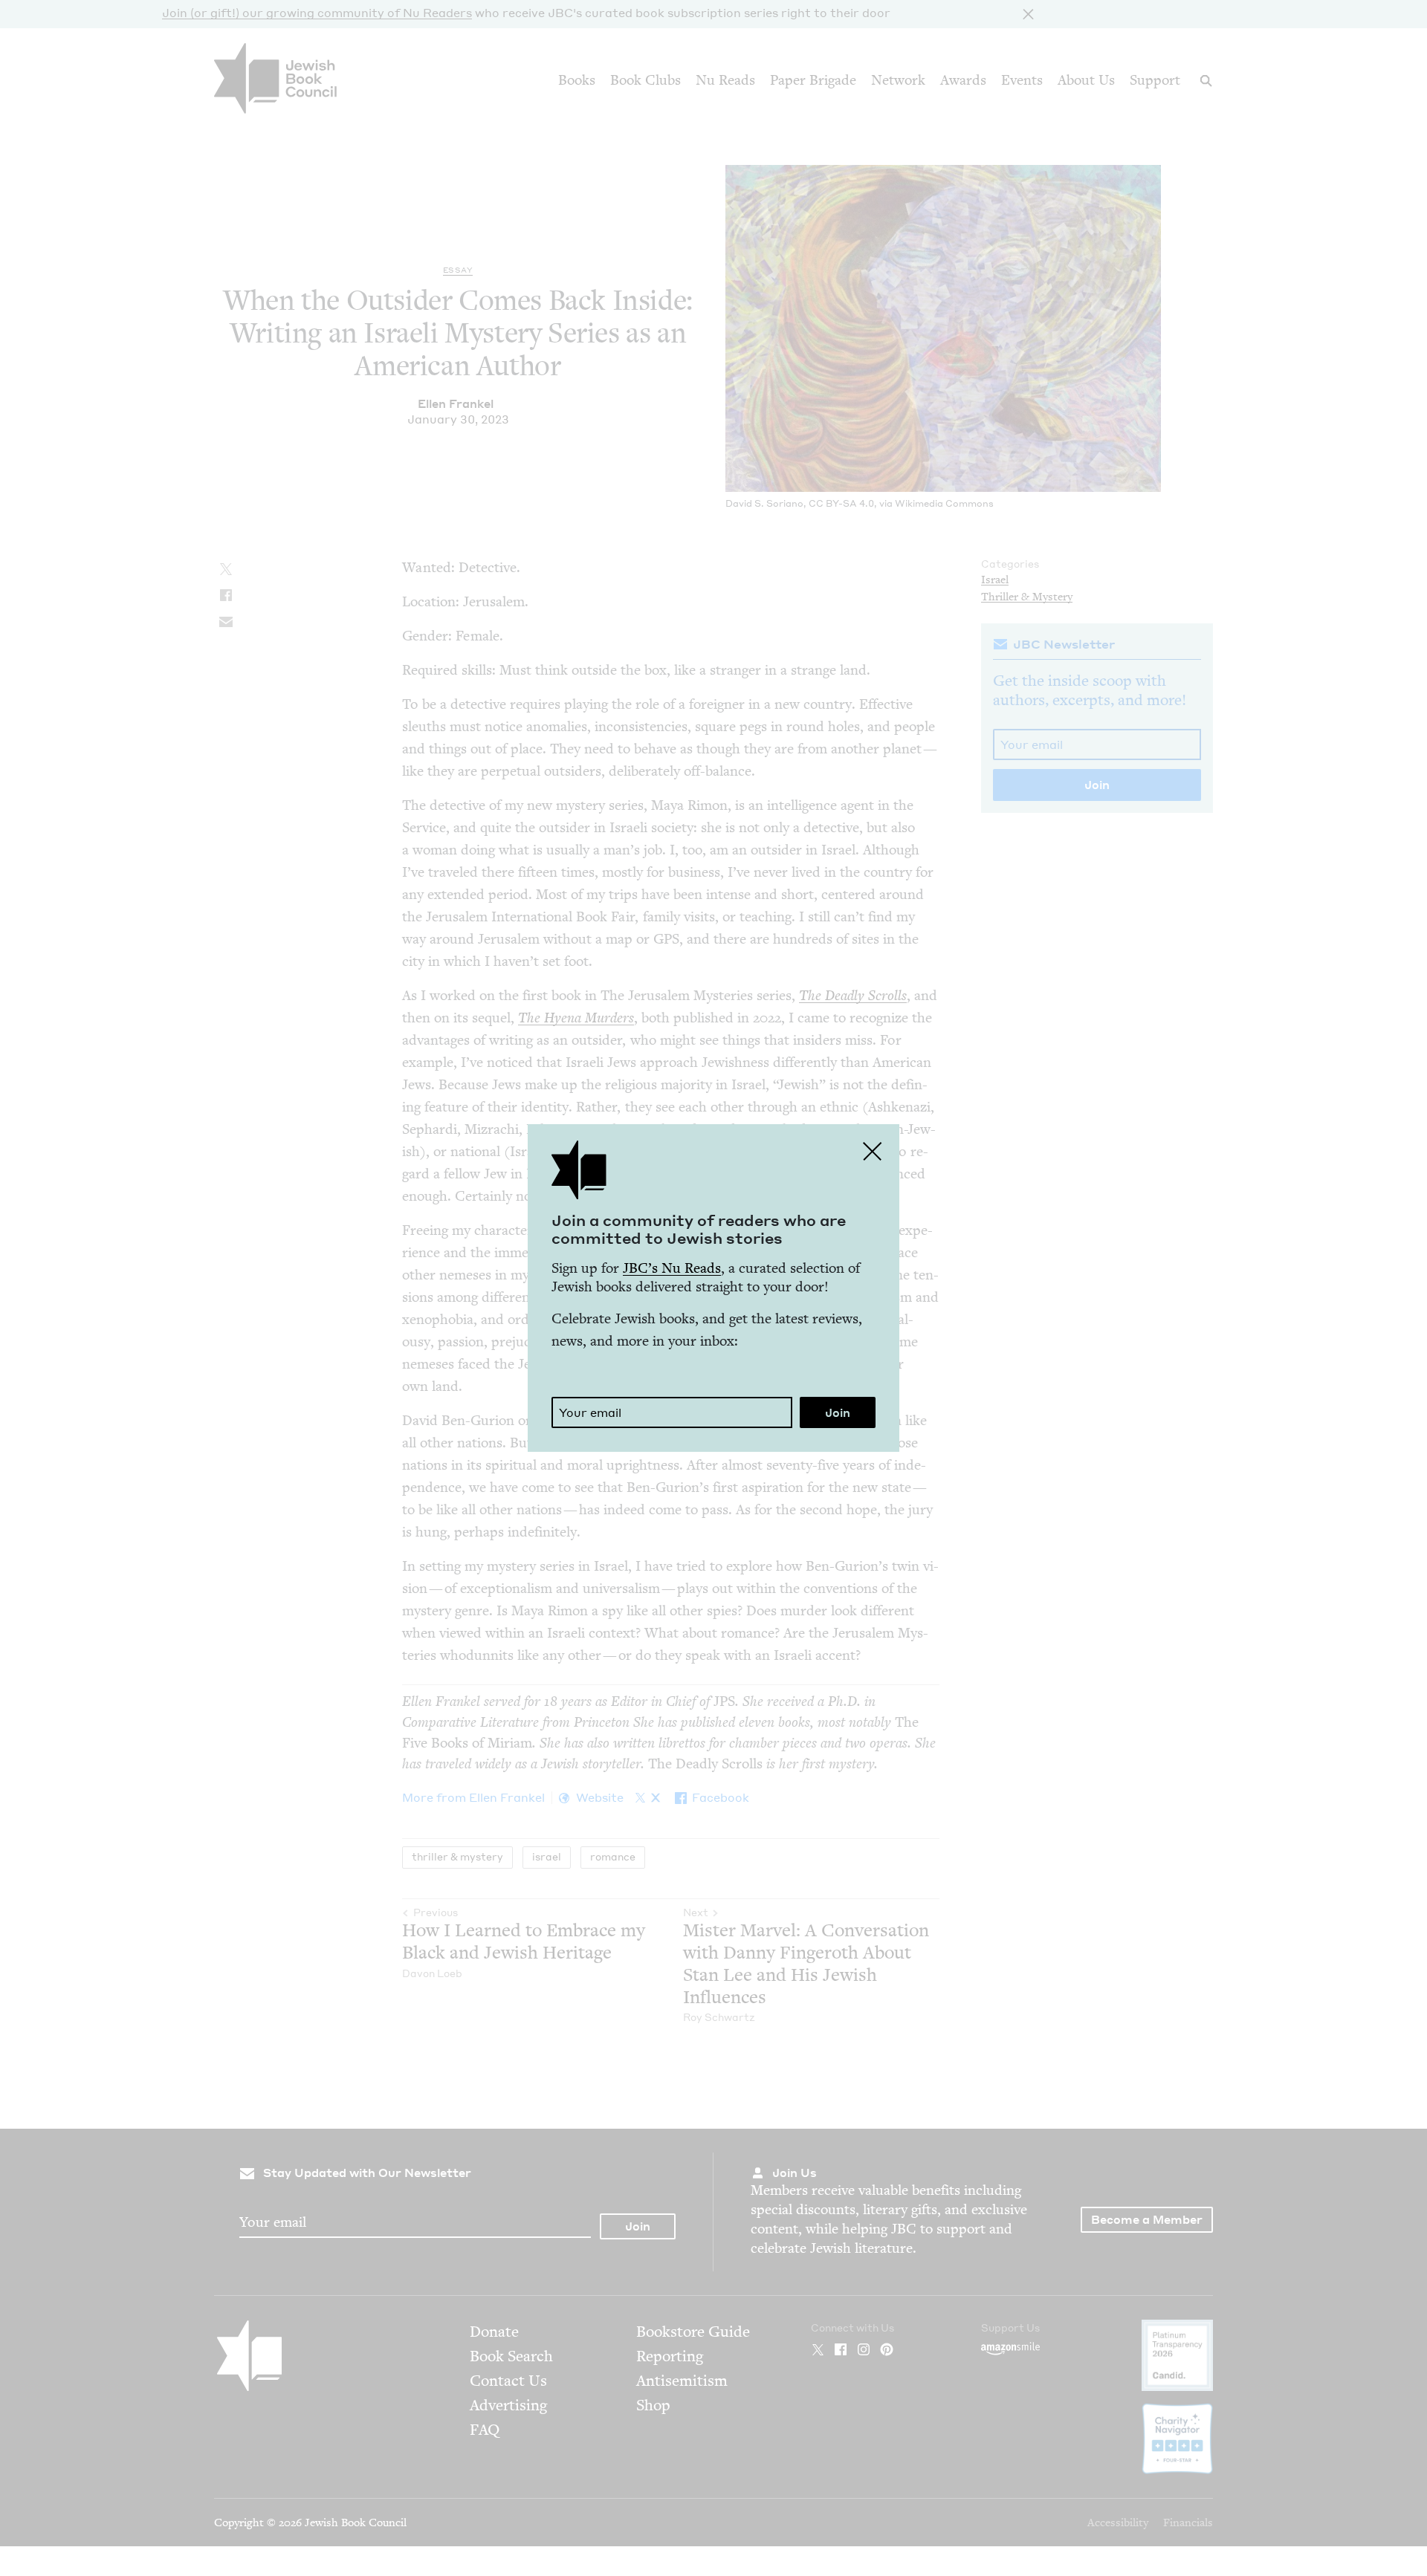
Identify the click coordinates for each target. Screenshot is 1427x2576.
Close (873, 1151)
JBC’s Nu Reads (672, 1268)
